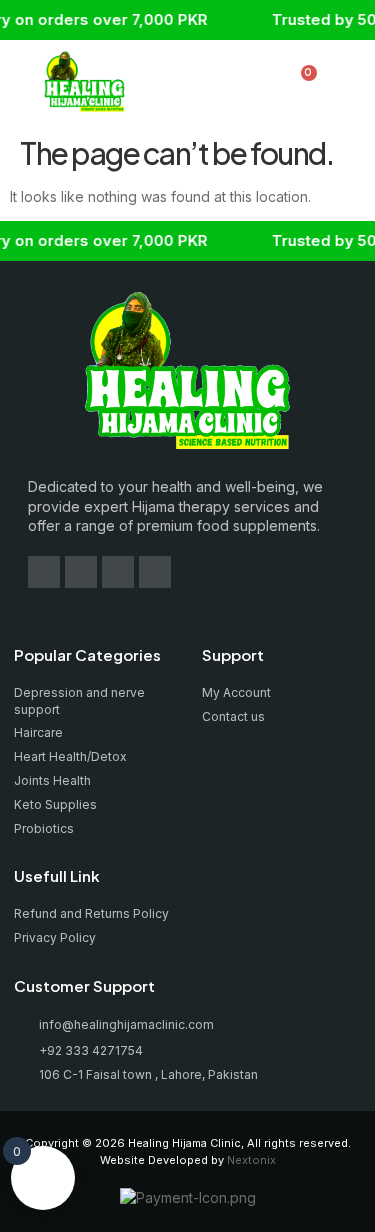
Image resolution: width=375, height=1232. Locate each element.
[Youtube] (118, 572)
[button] (197, 84)
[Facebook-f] (44, 572)
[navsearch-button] (265, 84)
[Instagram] (81, 572)
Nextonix (251, 1160)
